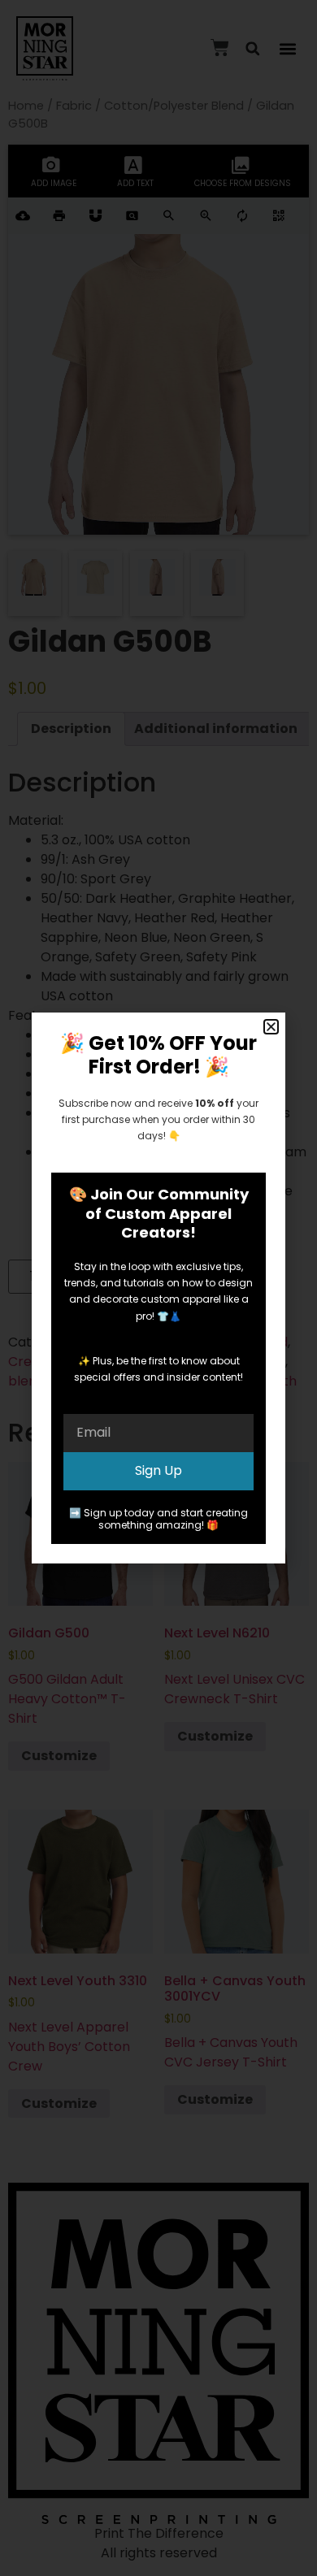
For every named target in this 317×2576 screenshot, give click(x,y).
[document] (158, 1288)
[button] (271, 1027)
